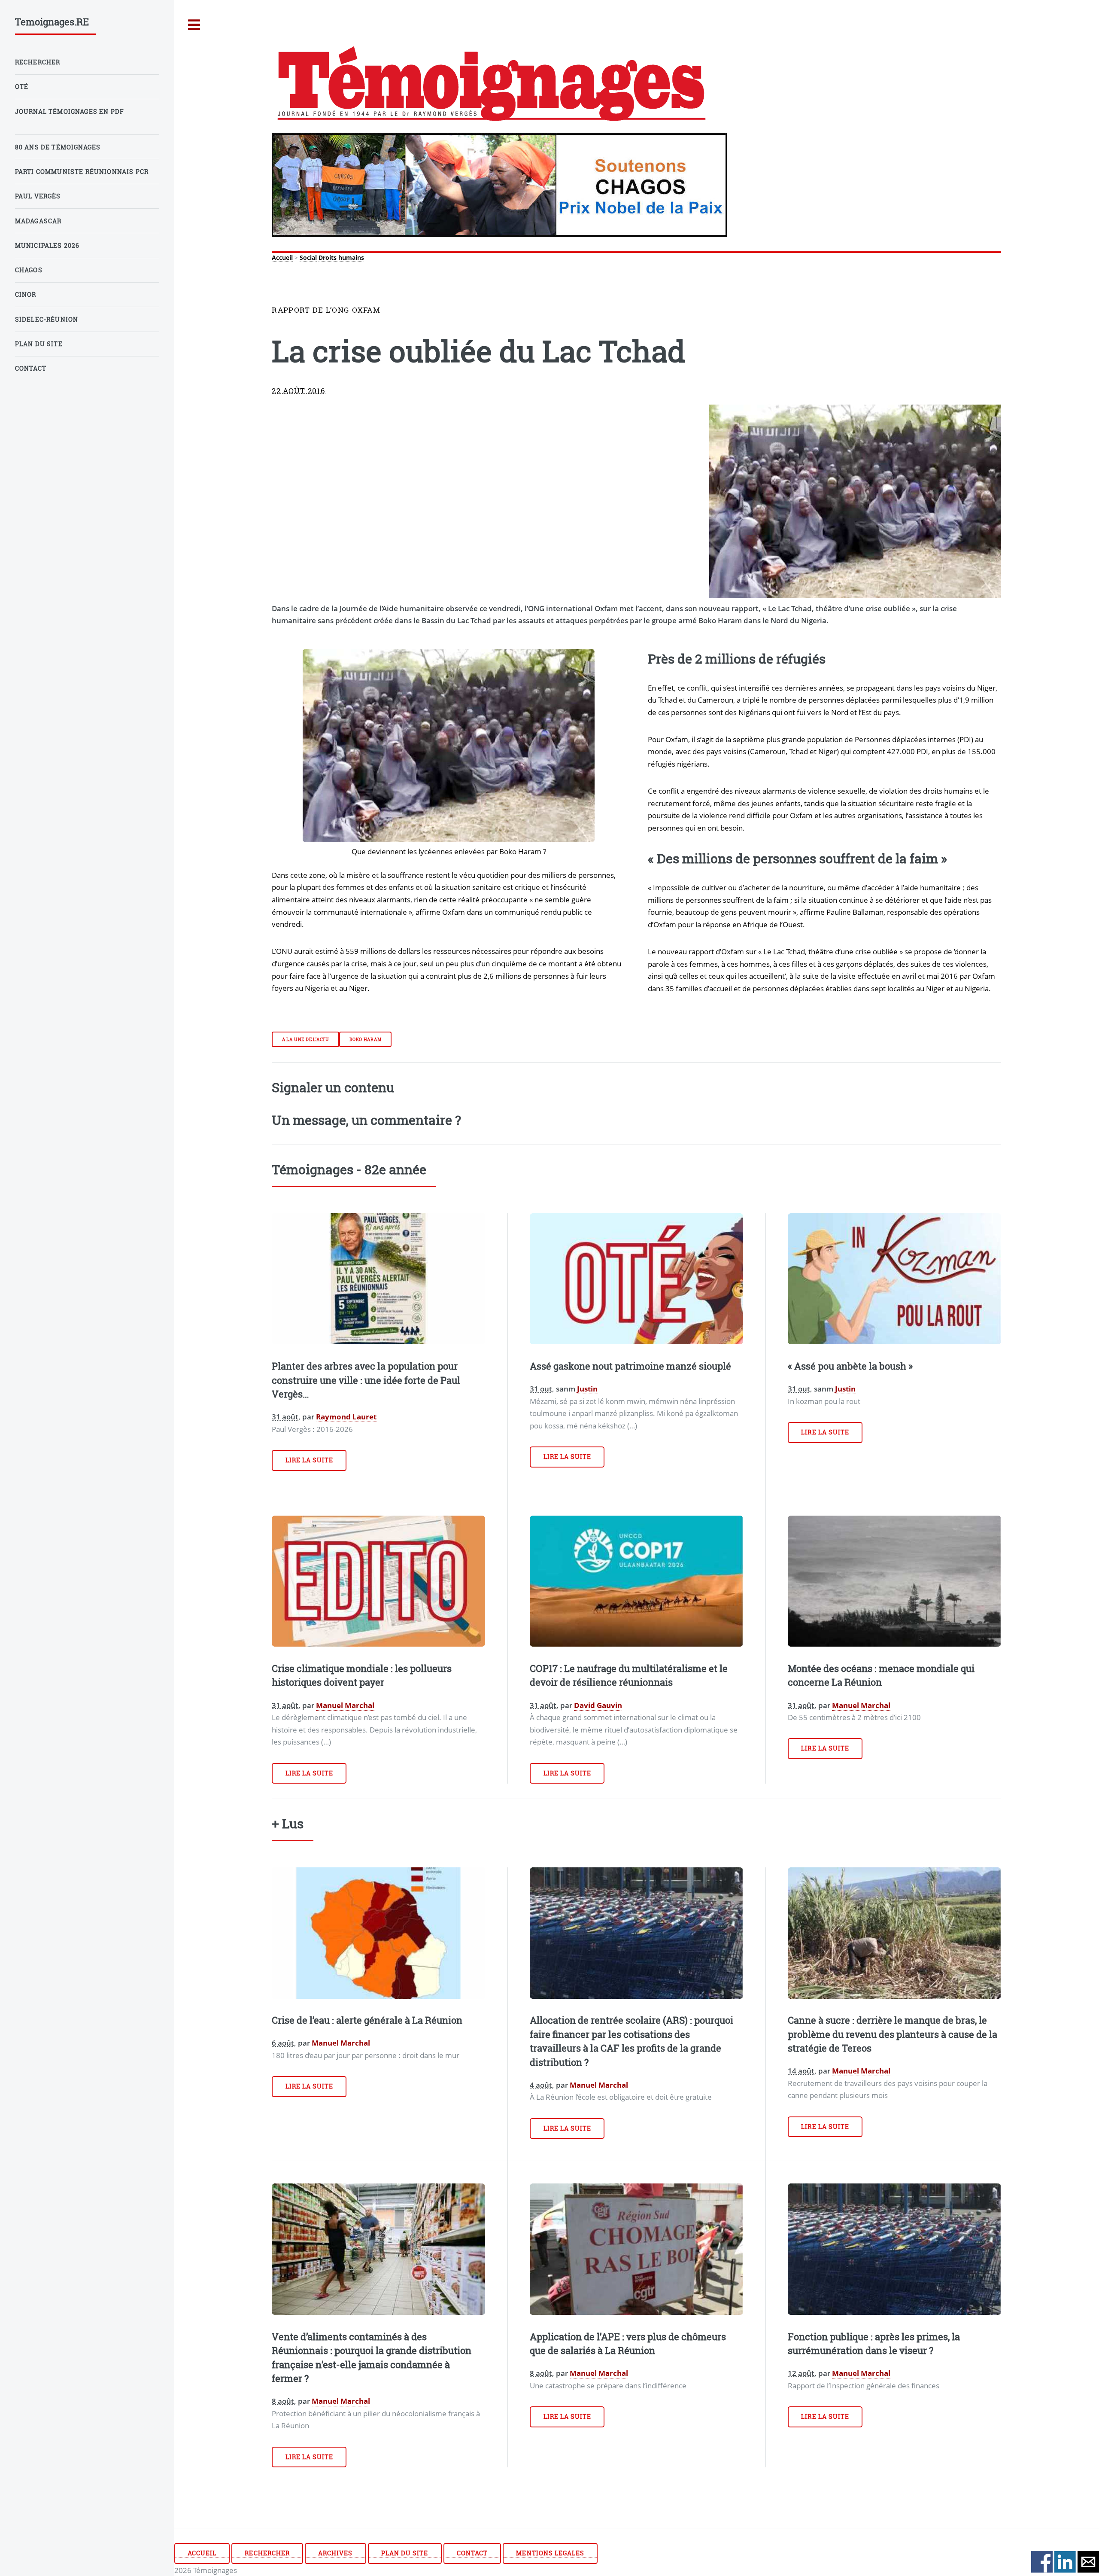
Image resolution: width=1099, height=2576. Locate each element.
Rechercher (267, 2553)
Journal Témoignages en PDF (70, 111)
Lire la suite (310, 1460)
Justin (587, 1388)
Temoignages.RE (52, 22)
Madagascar (38, 221)
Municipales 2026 (47, 245)
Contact (472, 2553)
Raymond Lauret (346, 1416)
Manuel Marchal (345, 1705)
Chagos (29, 270)
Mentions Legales (550, 2553)
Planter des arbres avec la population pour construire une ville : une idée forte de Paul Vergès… (366, 1380)
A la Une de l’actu (306, 1039)
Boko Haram (366, 1039)
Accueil (282, 257)
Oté (22, 87)
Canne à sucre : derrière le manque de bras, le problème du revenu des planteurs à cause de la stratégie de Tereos (893, 2034)
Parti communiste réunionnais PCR (82, 172)
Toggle (194, 25)
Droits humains (341, 257)
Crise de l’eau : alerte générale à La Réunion (367, 2020)
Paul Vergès (38, 196)
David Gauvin (598, 1705)
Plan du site (405, 2553)
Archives (335, 2553)
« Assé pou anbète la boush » (850, 1366)
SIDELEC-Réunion (47, 319)
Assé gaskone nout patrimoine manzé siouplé (630, 1366)
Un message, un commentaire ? (366, 1120)
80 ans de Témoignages (58, 147)
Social (308, 257)
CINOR (26, 294)
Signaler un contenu (333, 1087)
